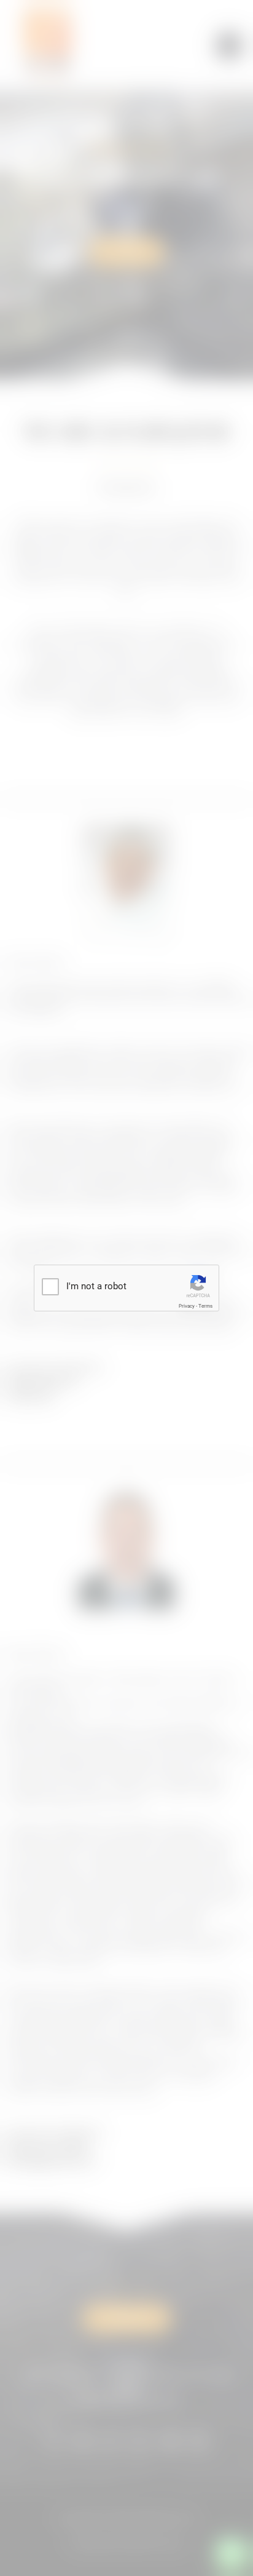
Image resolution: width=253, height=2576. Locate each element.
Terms (205, 1306)
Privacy (187, 1306)
